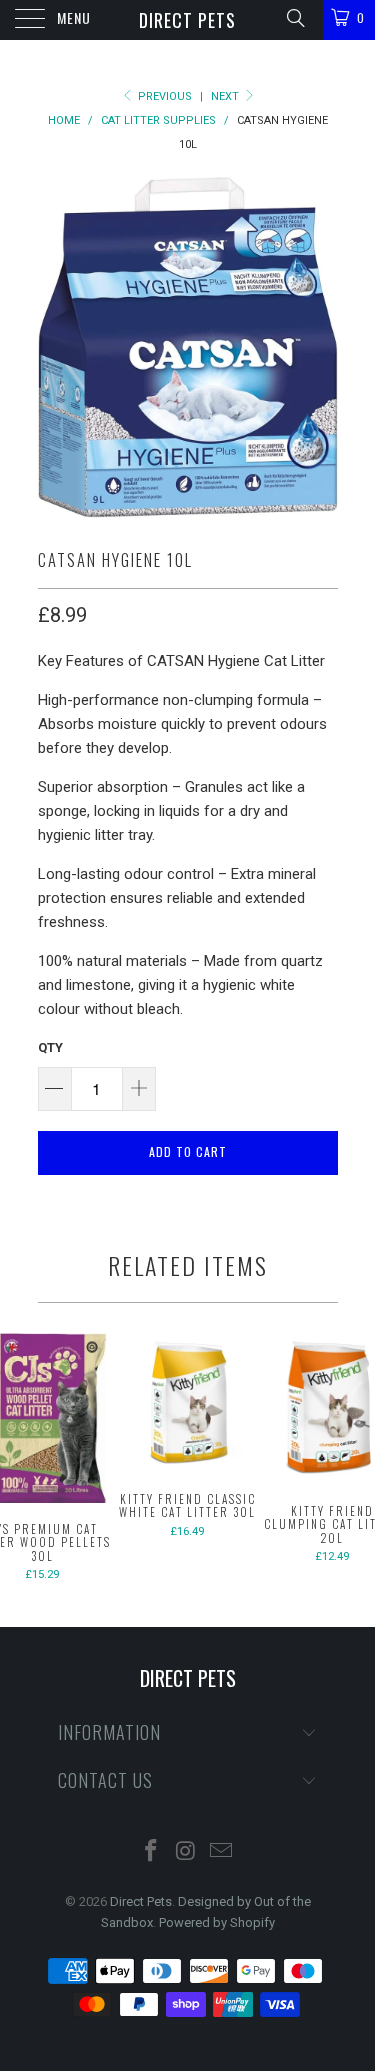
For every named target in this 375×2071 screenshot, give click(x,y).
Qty (50, 1047)
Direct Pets (187, 20)
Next (226, 96)
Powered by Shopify (217, 1922)
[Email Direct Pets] (221, 1852)
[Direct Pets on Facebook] (152, 1852)
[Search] (294, 18)
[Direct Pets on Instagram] (187, 1852)
